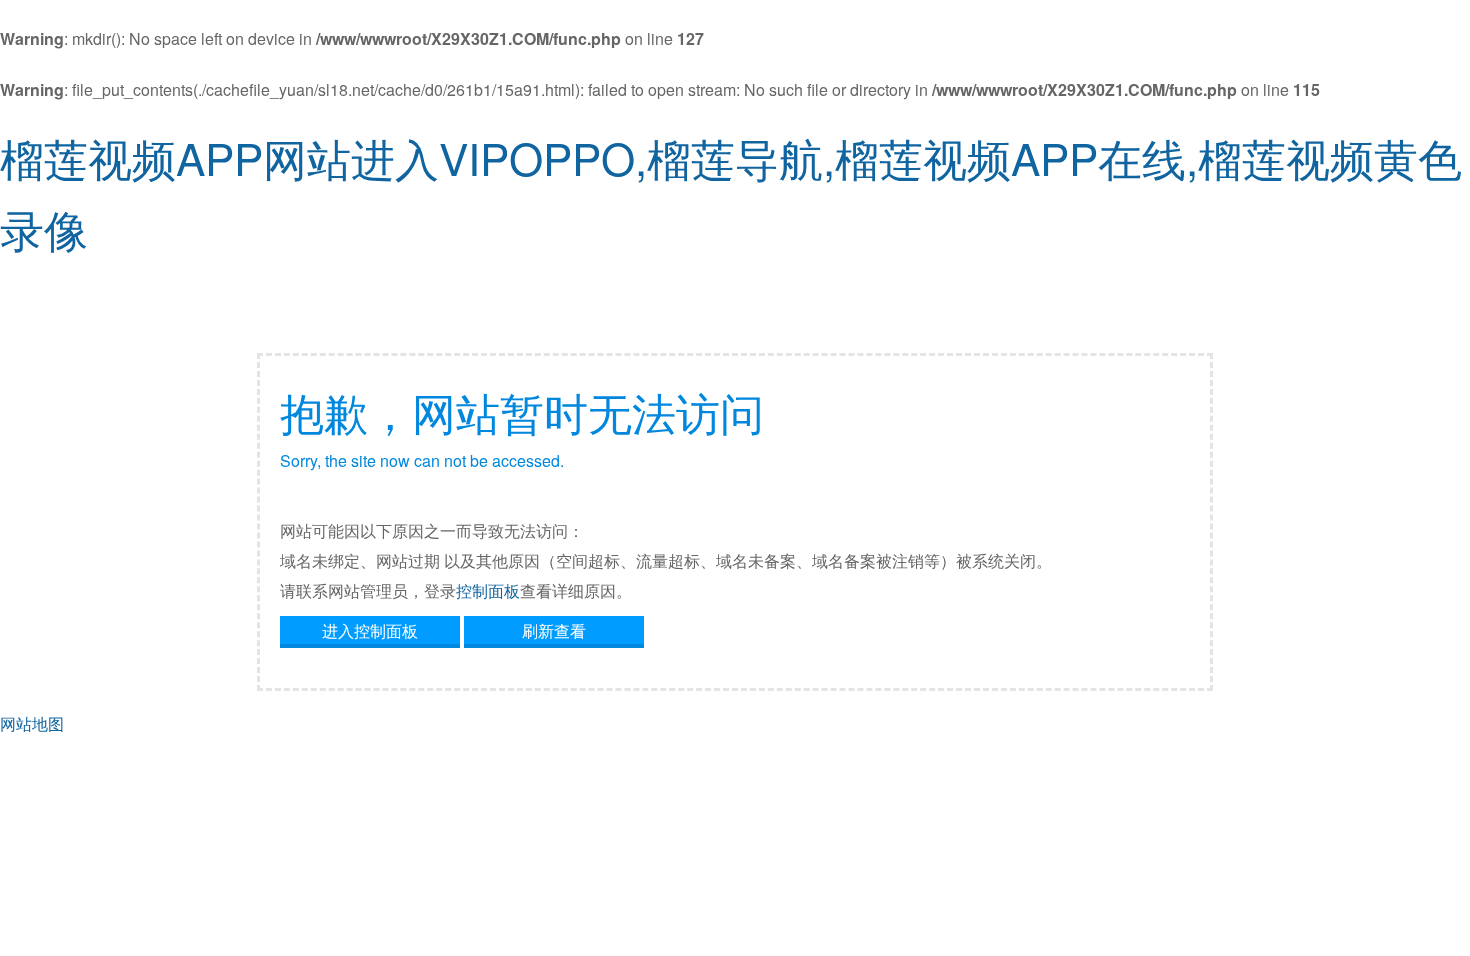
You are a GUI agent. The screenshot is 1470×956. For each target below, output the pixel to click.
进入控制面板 (370, 630)
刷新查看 (554, 630)
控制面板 (488, 590)
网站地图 (32, 723)
